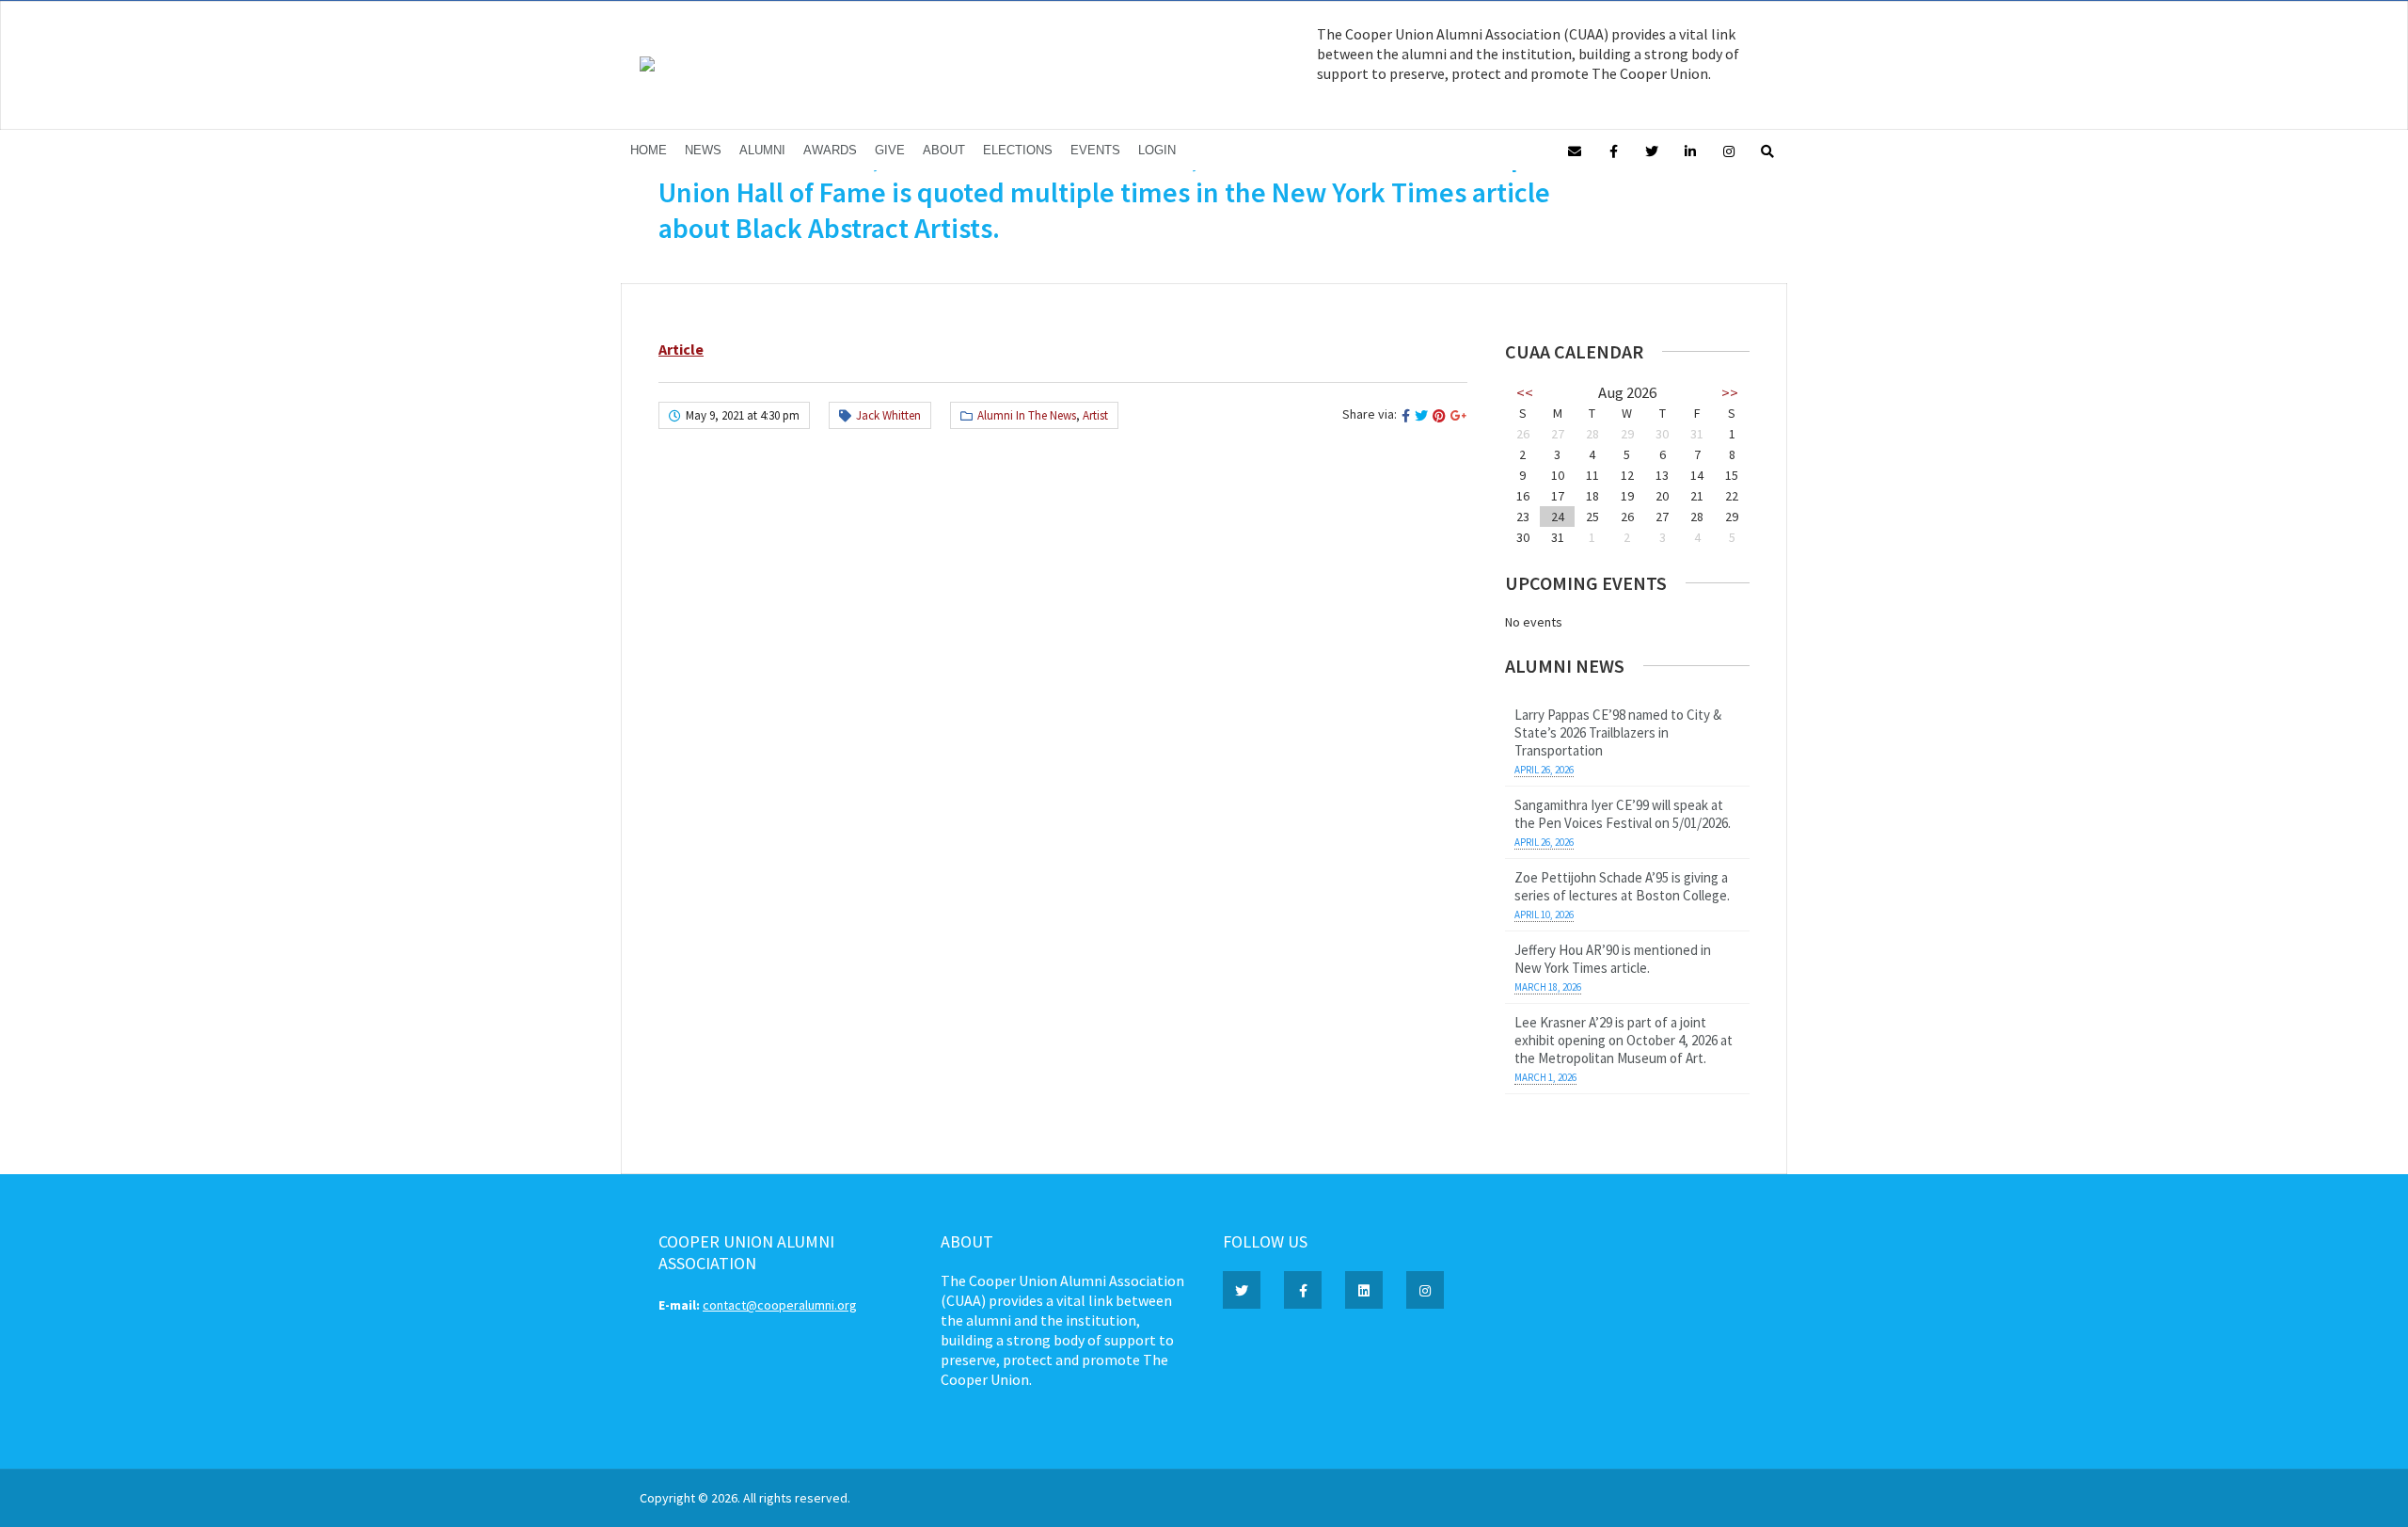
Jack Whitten (888, 415)
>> (1730, 392)
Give (890, 150)
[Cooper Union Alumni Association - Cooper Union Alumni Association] (647, 67)
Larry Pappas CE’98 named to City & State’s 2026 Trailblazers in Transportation (1618, 732)
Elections (1018, 150)
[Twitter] (1652, 150)
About (944, 150)
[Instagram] (1729, 150)
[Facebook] (1613, 150)
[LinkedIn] (1690, 150)
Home (649, 150)
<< (1525, 392)
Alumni (762, 150)
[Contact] (1575, 150)
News (703, 150)
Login (1157, 150)
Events (1095, 150)
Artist (1095, 415)
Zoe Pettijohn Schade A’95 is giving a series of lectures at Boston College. (1622, 886)
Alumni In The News (1027, 415)
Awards (830, 150)
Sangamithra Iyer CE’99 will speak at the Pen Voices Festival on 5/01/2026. (1623, 814)
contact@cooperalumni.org (780, 1305)
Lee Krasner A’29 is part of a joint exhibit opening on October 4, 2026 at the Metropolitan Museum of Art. (1624, 1040)
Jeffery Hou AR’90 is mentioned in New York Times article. (1613, 959)
